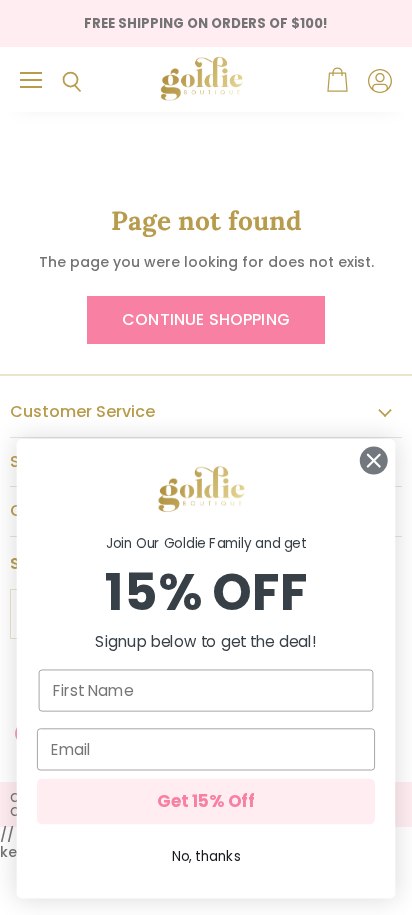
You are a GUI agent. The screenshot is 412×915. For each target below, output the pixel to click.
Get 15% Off (206, 802)
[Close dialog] (373, 460)
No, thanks (206, 856)
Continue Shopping (206, 319)
